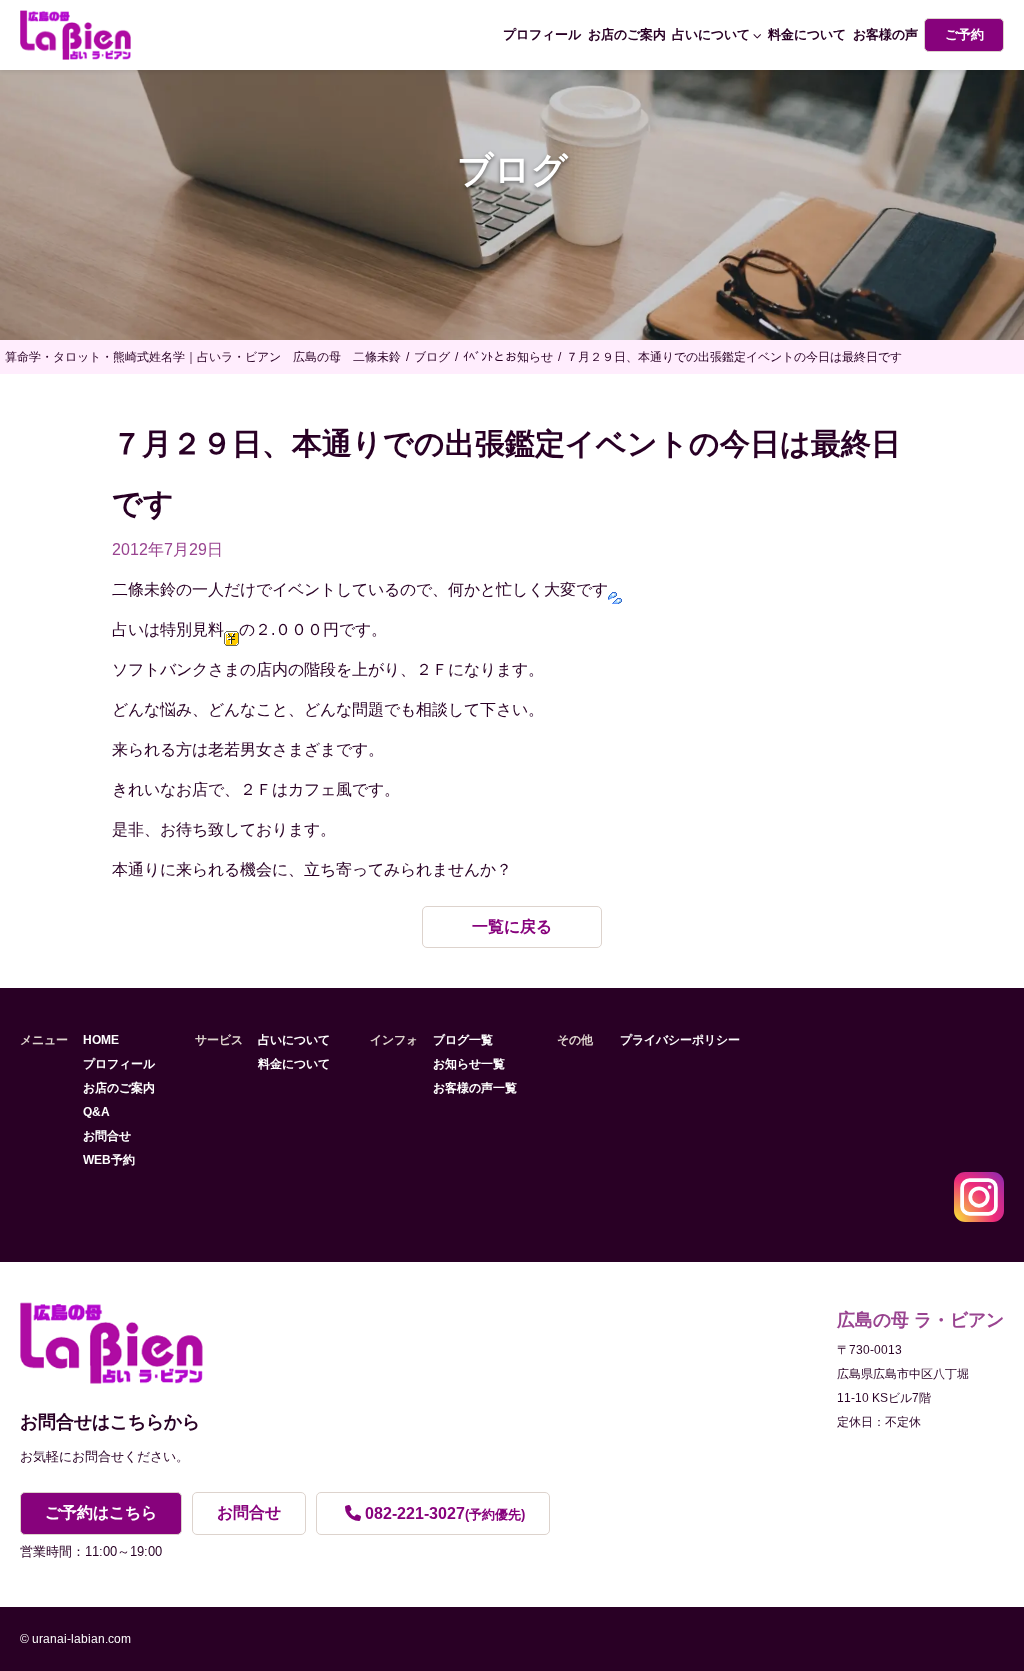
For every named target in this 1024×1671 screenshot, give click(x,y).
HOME (101, 1040)
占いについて (711, 34)
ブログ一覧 (463, 1040)
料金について (807, 34)
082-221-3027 (445, 1513)
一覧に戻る (512, 926)
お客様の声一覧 (475, 1088)
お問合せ (107, 1136)
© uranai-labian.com (75, 1639)
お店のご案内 (627, 34)
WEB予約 (109, 1160)
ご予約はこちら (101, 1512)
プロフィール (542, 34)
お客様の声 (885, 34)
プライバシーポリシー (680, 1040)
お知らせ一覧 (469, 1064)
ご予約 (964, 34)
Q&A (96, 1112)
